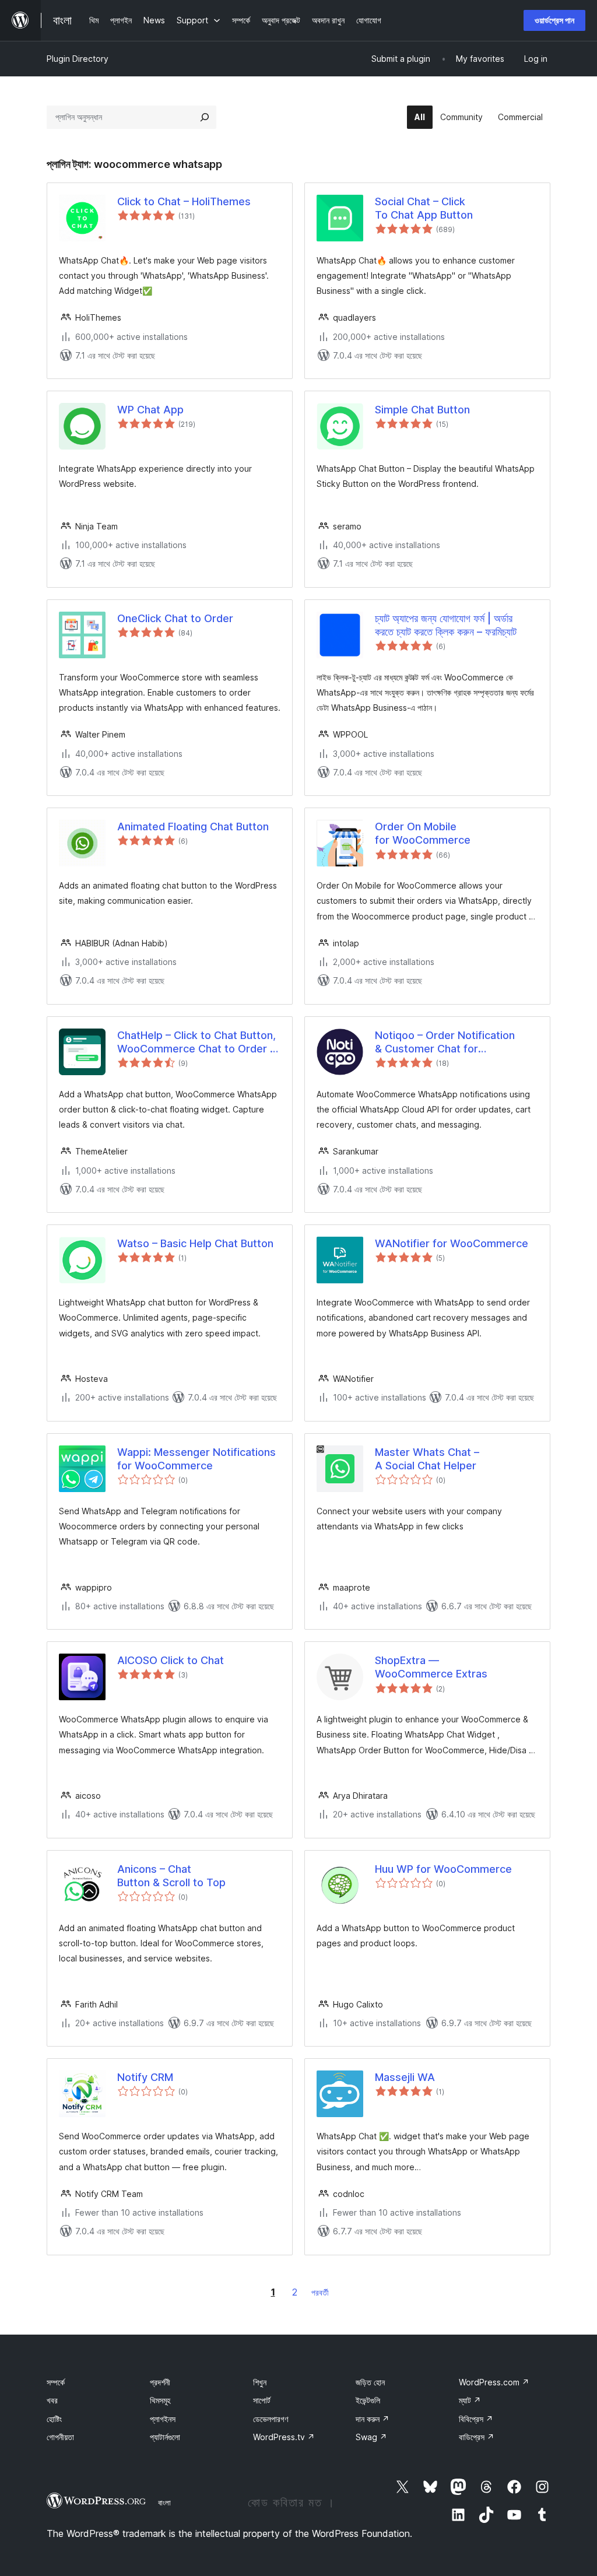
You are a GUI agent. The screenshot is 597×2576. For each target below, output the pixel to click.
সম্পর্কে (56, 2382)
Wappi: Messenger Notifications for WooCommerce (196, 1459)
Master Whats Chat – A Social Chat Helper (427, 1459)
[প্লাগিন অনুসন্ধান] (205, 117)
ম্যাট (470, 2400)
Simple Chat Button (422, 410)
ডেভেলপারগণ (271, 2419)
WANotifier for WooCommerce (452, 1243)
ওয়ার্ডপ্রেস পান (554, 20)
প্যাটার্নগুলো (165, 2437)
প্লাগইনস (163, 2419)
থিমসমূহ (160, 2400)
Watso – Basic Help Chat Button (195, 1243)
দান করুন (373, 2419)
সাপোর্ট (262, 2400)
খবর (52, 2400)
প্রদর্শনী (160, 2382)
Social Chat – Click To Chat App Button (424, 208)
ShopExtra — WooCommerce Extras (431, 1667)
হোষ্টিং (54, 2419)
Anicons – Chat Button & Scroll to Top (171, 1876)
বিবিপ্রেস (476, 2419)
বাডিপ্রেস (477, 2437)
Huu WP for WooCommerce (443, 1869)
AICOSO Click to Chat (171, 1660)
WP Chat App (150, 410)
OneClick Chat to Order (175, 618)
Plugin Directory (78, 59)
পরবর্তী (320, 2292)
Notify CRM (145, 2077)
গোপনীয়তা (60, 2437)
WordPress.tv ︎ (284, 2437)
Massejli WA (405, 2077)
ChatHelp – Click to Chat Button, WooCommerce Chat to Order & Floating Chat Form (197, 1043)
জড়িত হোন (370, 2382)
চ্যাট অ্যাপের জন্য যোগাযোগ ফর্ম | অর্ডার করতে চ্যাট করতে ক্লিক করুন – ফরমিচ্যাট (446, 625)
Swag (371, 2437)
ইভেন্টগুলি (368, 2400)
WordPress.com (494, 2382)
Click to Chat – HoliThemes (184, 201)
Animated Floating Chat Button (193, 827)
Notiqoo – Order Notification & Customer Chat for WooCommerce (445, 1043)
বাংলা (164, 2503)
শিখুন (260, 2382)
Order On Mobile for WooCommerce (423, 833)
